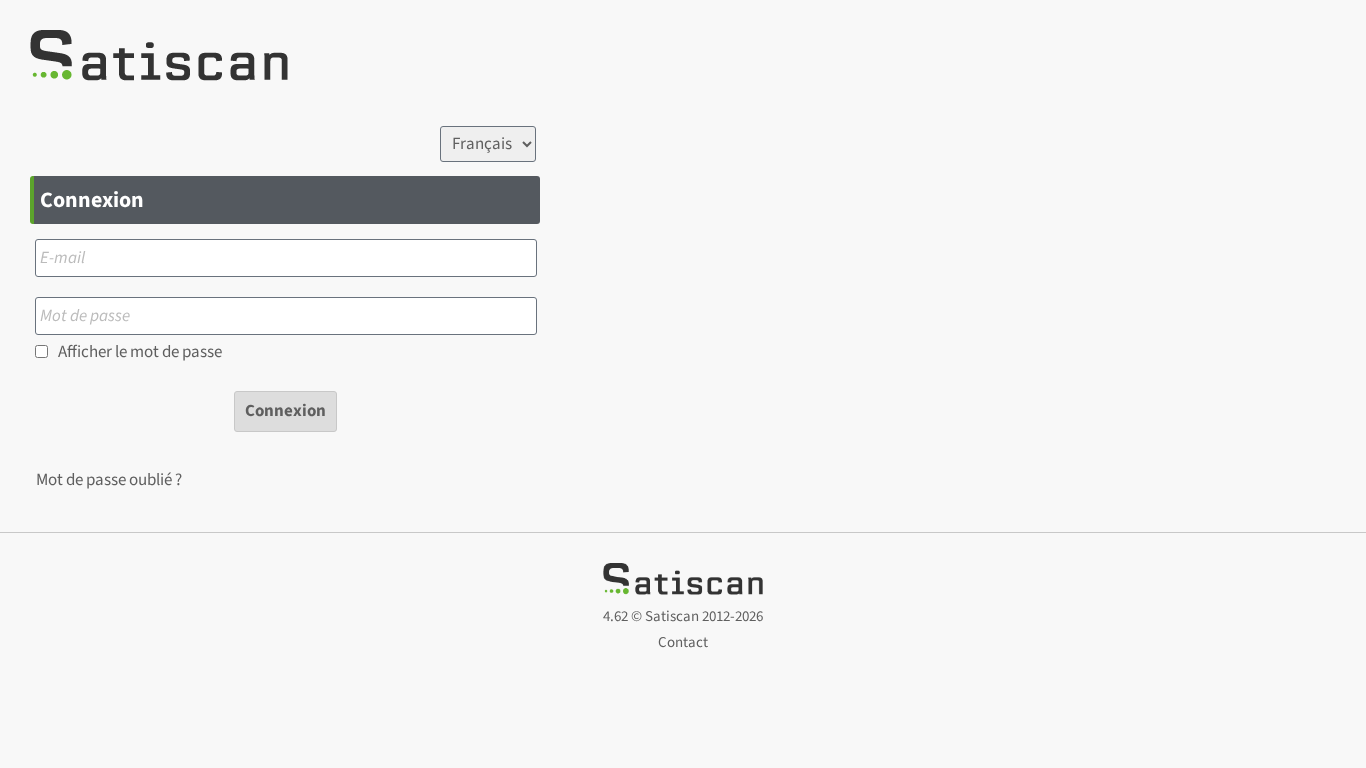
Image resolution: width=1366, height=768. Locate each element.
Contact (683, 642)
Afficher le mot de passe (140, 352)
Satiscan (672, 616)
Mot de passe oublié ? (109, 480)
